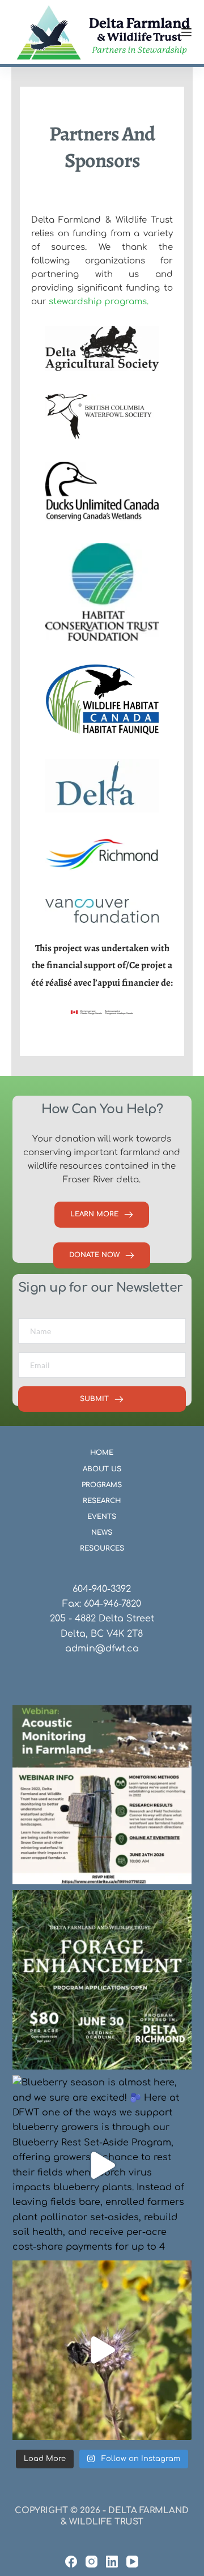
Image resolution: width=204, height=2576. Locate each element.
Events (102, 1517)
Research (102, 1501)
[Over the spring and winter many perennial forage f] (102, 1980)
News (102, 1532)
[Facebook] (71, 2562)
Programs (102, 1485)
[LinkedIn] (112, 2562)
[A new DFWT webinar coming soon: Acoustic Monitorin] (102, 1795)
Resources (102, 1548)
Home (102, 1453)
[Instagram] (92, 2562)
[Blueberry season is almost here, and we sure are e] (102, 2165)
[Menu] (186, 32)
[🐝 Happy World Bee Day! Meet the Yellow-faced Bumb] (102, 2350)
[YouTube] (132, 2562)
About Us (102, 1469)
